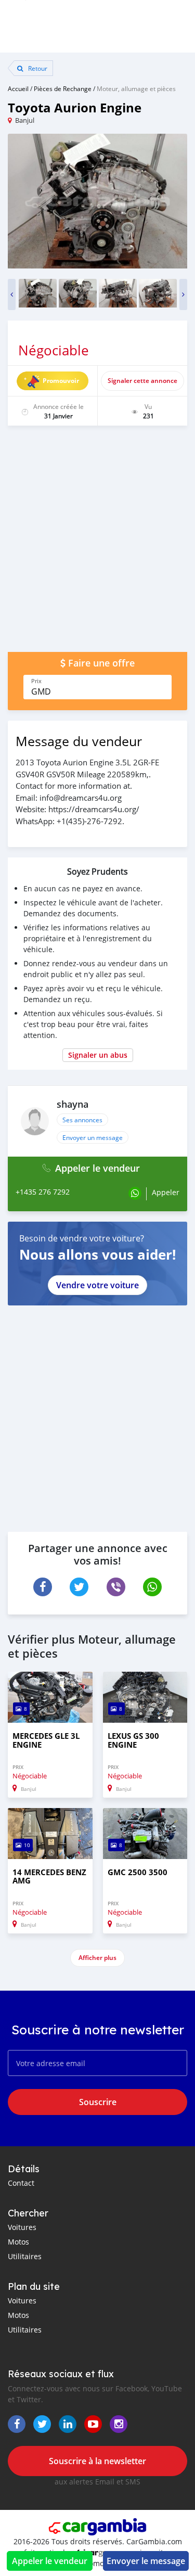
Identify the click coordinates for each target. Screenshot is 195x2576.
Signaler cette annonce (142, 381)
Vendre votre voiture (97, 1285)
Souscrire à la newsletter (97, 2461)
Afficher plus (97, 1958)
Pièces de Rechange (63, 88)
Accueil (18, 88)
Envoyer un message (93, 1137)
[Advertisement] (97, 544)
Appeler (166, 1192)
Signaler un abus (98, 1055)
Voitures (22, 2227)
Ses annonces (82, 1120)
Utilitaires (25, 2256)
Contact (21, 2183)
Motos (18, 2242)
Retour (37, 68)
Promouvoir (61, 381)
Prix (36, 681)
